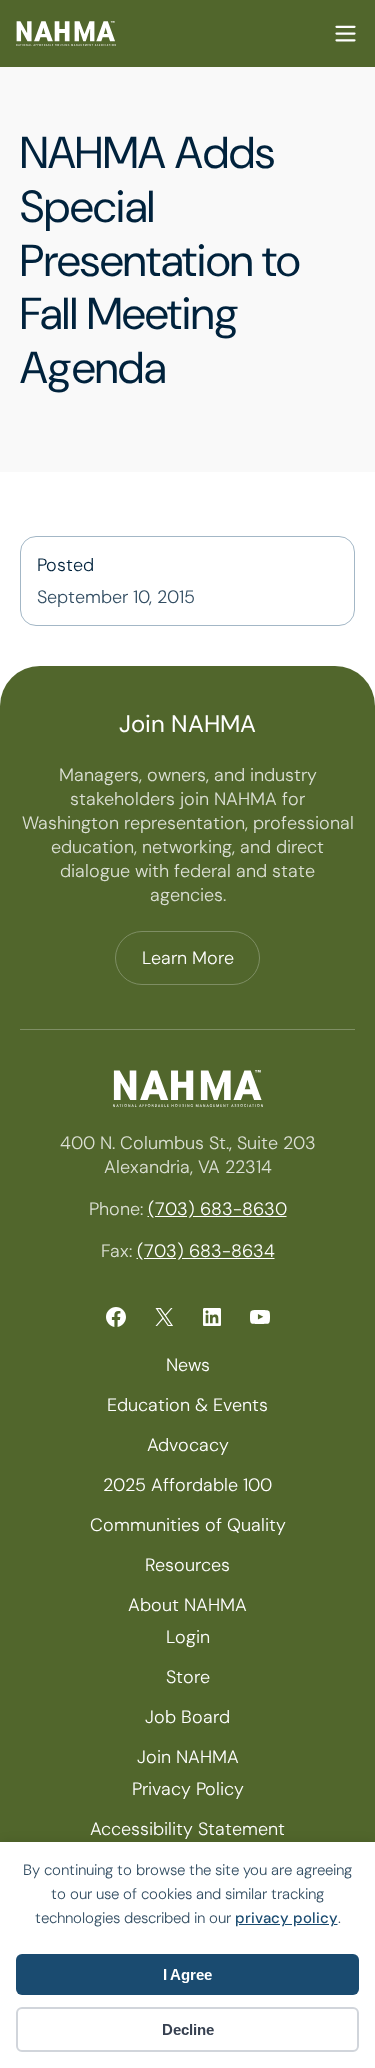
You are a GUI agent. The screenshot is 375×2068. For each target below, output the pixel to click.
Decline (188, 2029)
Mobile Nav (345, 33)
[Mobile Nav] (345, 33)
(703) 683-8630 (217, 1209)
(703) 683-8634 (206, 1251)
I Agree (187, 1974)
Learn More (188, 958)
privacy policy (286, 1918)
